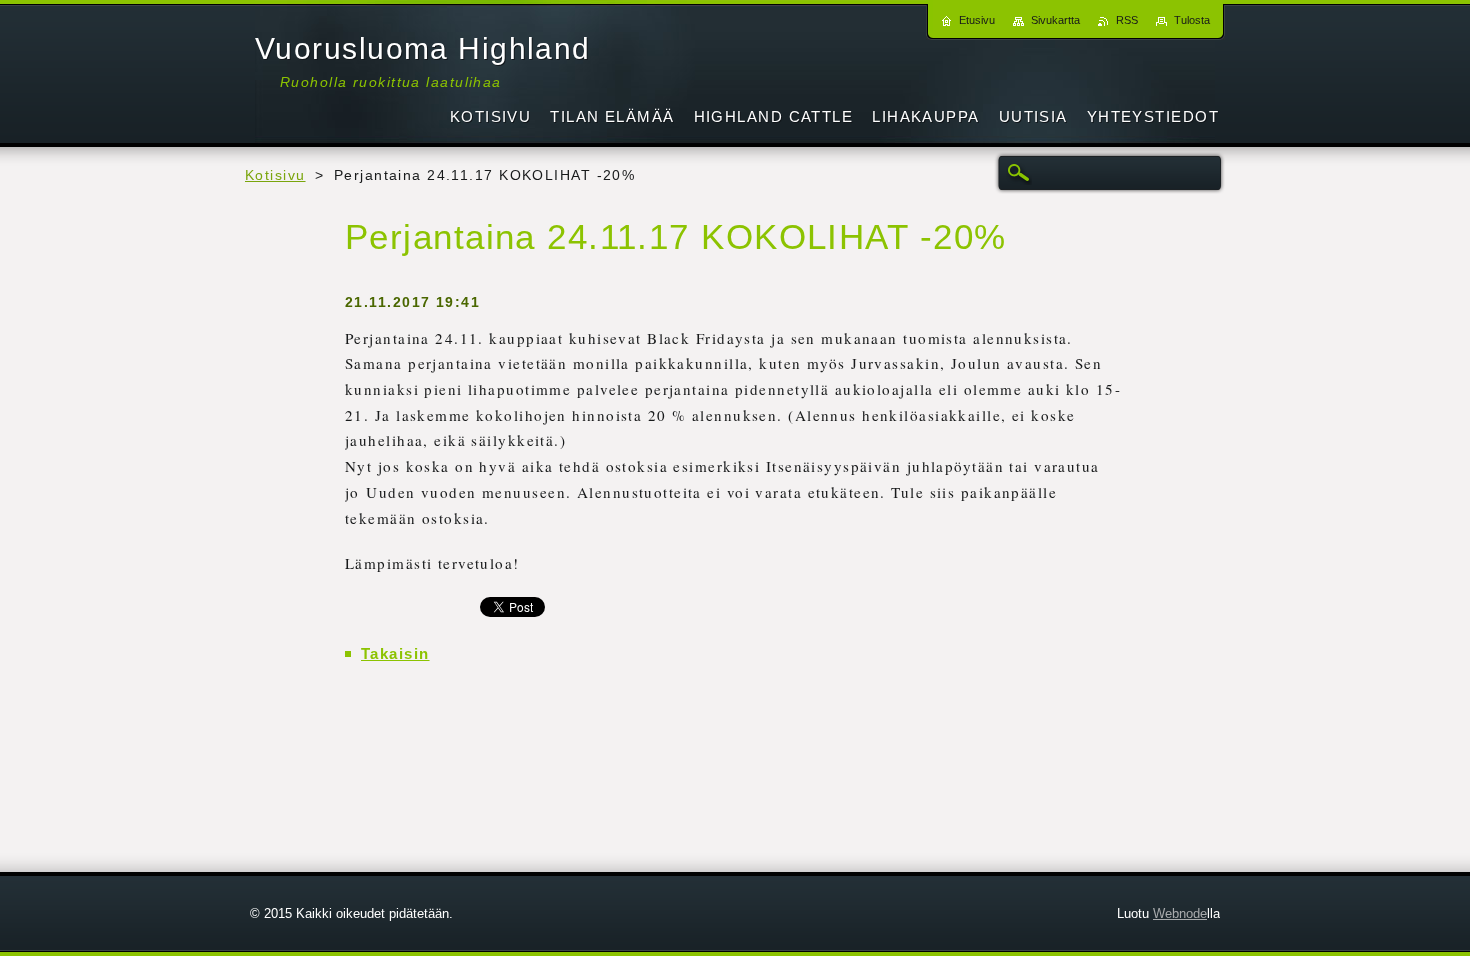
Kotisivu (275, 175)
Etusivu (977, 20)
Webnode (1180, 913)
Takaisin (395, 653)
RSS (1127, 20)
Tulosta (1192, 20)
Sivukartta (1055, 20)
